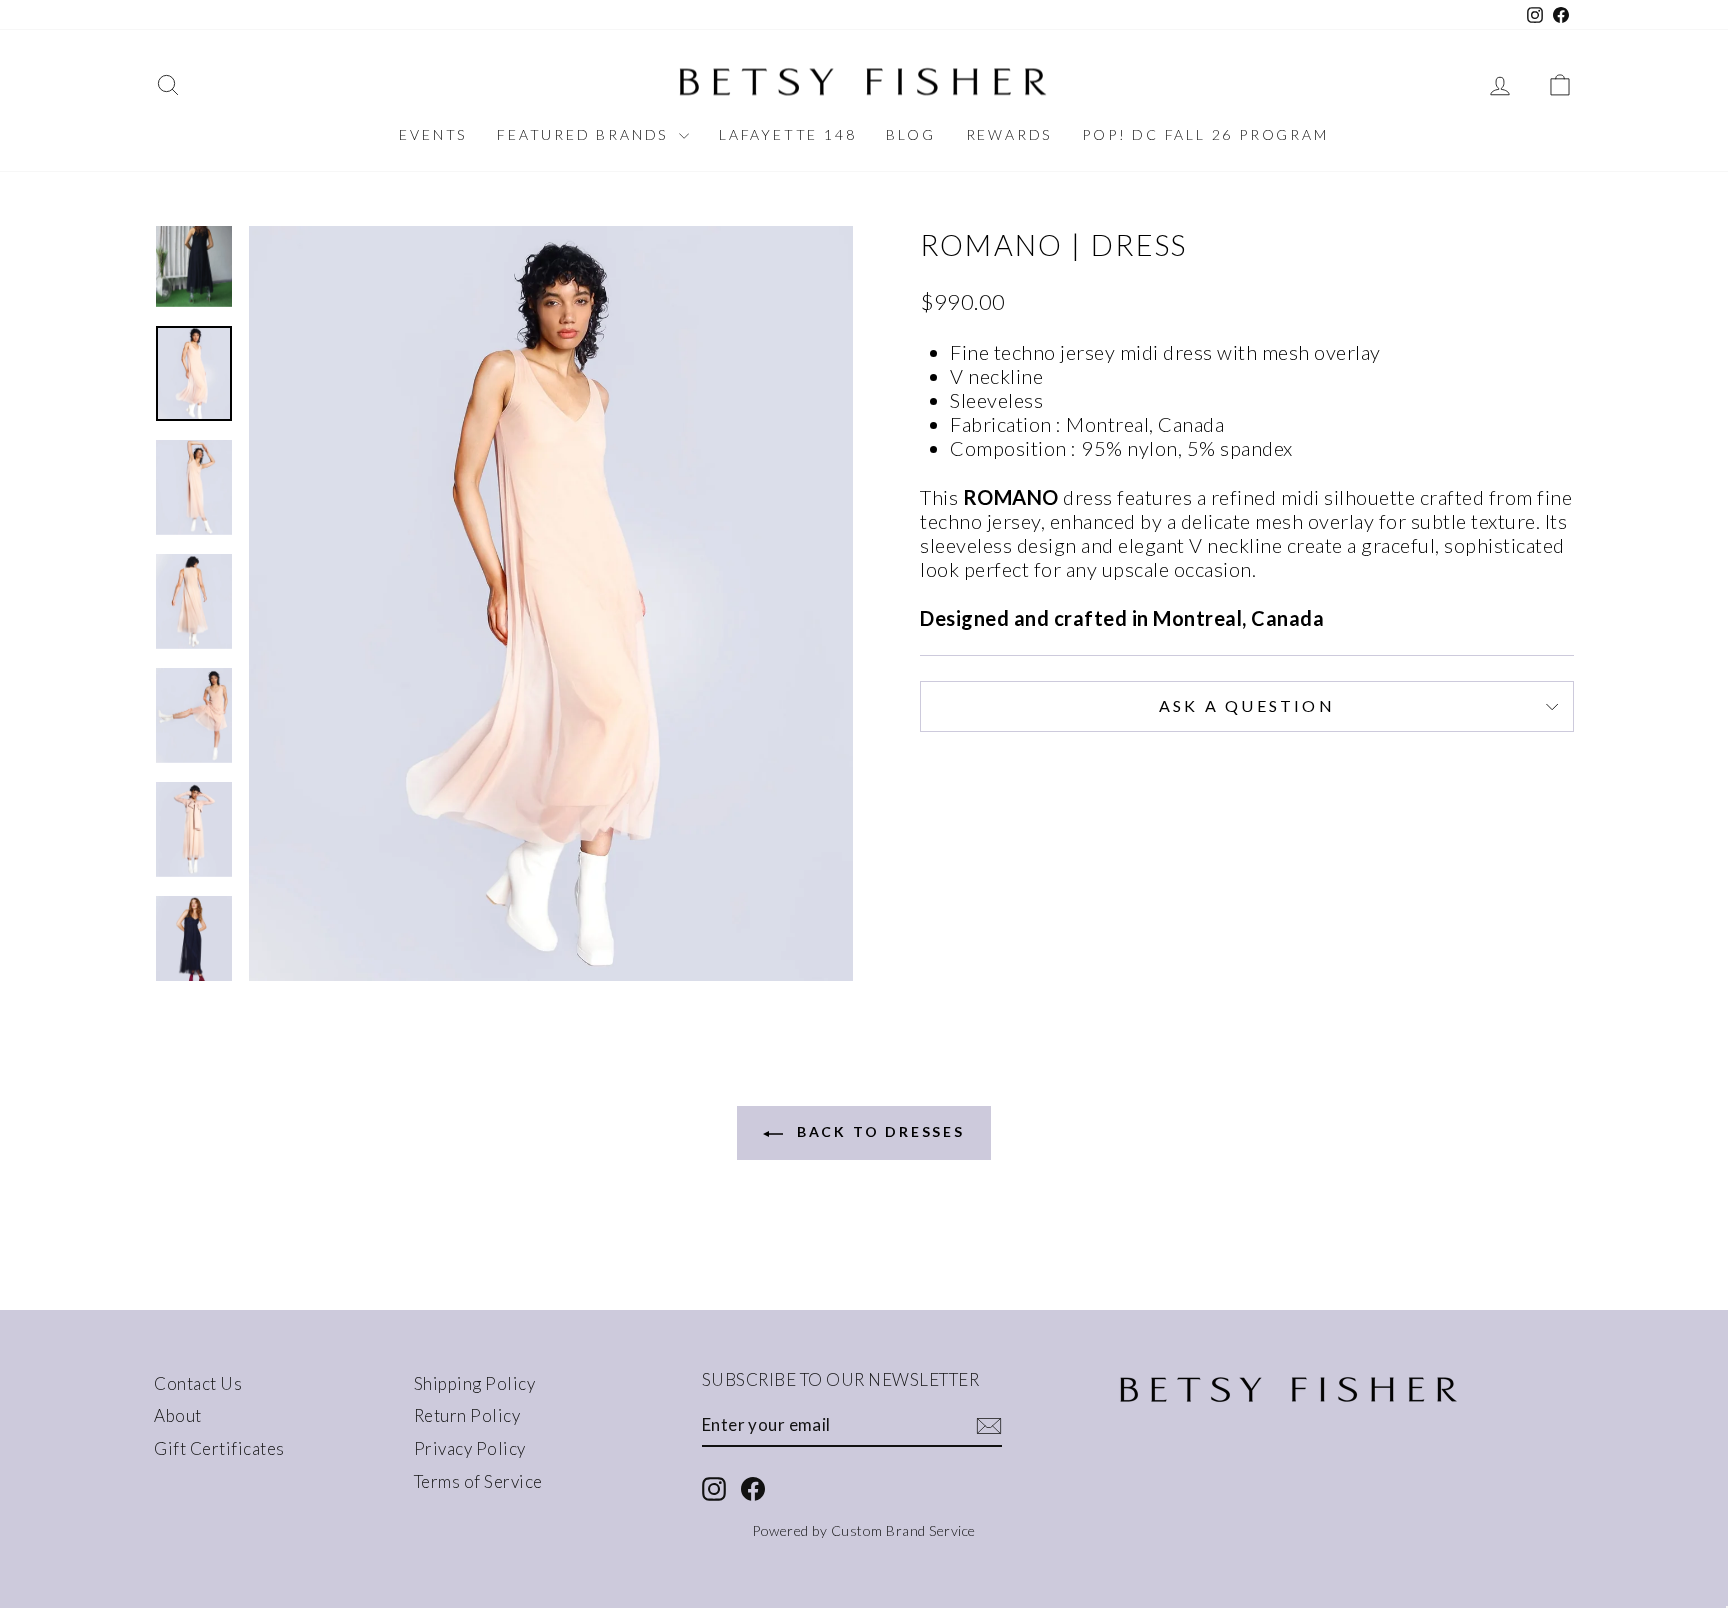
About (178, 1415)
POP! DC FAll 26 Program (1205, 134)
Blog (910, 134)
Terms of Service (478, 1481)
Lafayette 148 (787, 134)
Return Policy (467, 1415)
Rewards (1009, 134)
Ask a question (1247, 705)
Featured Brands (585, 134)
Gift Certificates (219, 1448)
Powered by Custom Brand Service (864, 1530)
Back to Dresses (878, 1131)
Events (433, 134)
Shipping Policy (475, 1383)
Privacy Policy (470, 1448)
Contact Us (198, 1383)
